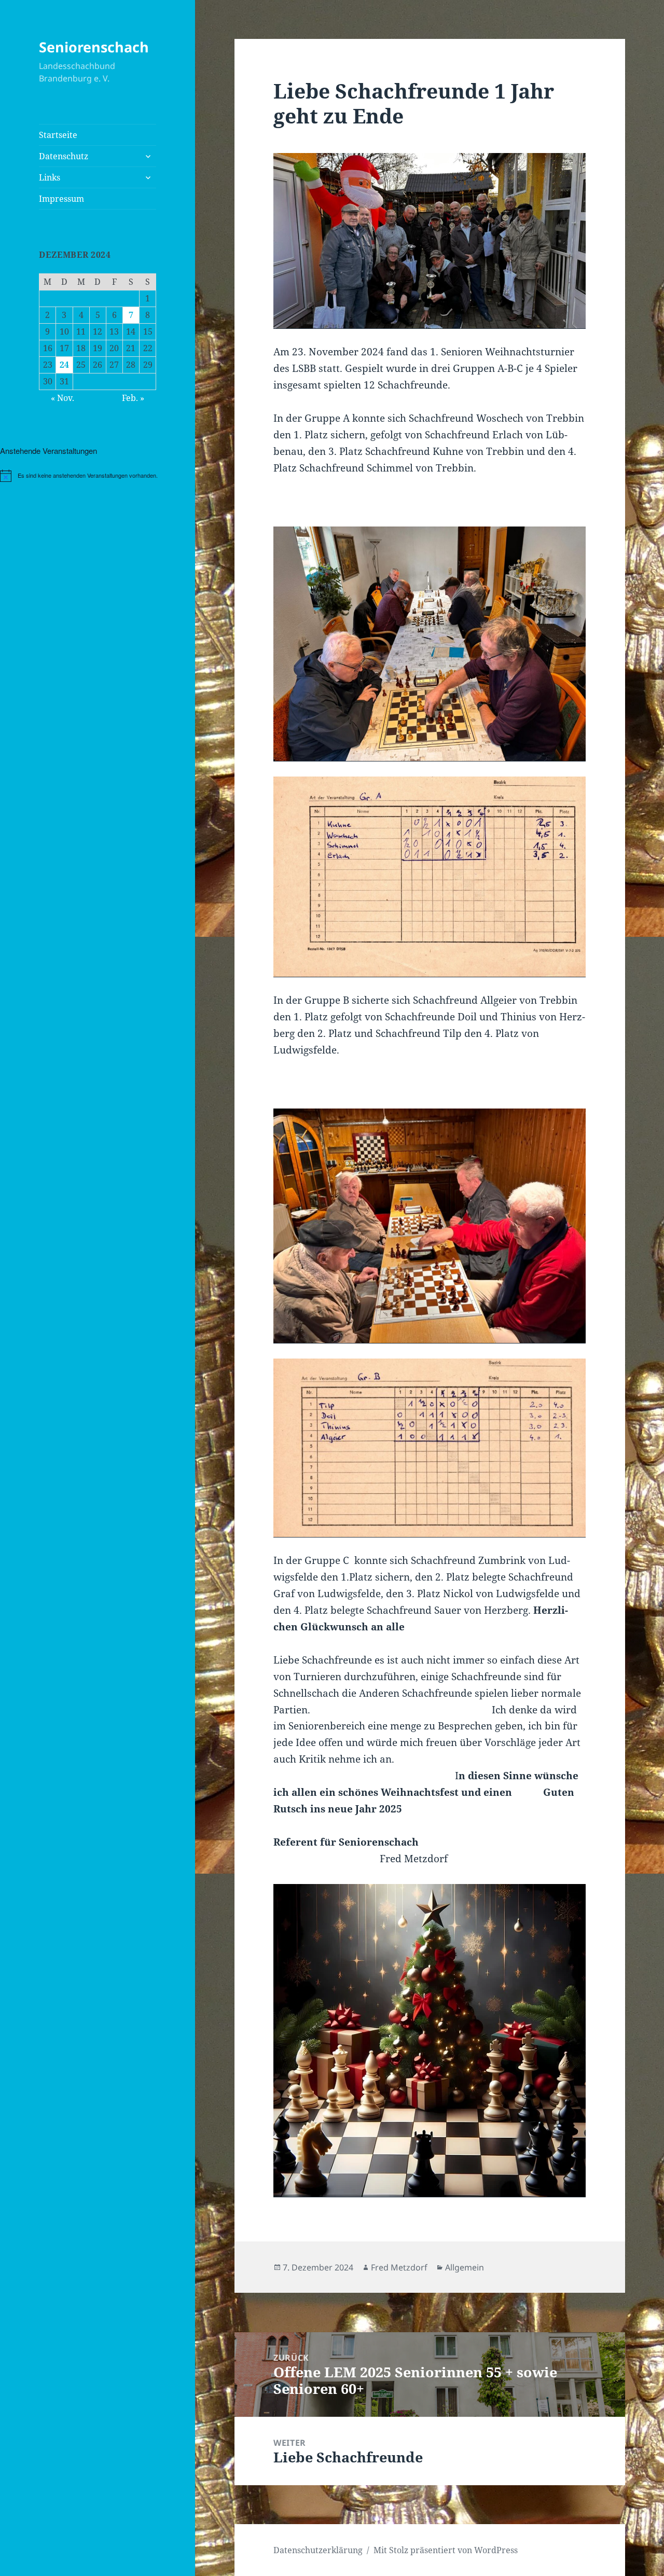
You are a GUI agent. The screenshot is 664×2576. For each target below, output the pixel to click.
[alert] (98, 476)
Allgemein (465, 2267)
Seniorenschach (94, 47)
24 (64, 365)
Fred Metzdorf (399, 2267)
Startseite (58, 135)
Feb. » (133, 398)
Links (50, 177)
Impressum (61, 199)
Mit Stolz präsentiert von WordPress (446, 2550)
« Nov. (63, 398)
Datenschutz (64, 156)
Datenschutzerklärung (318, 2550)
